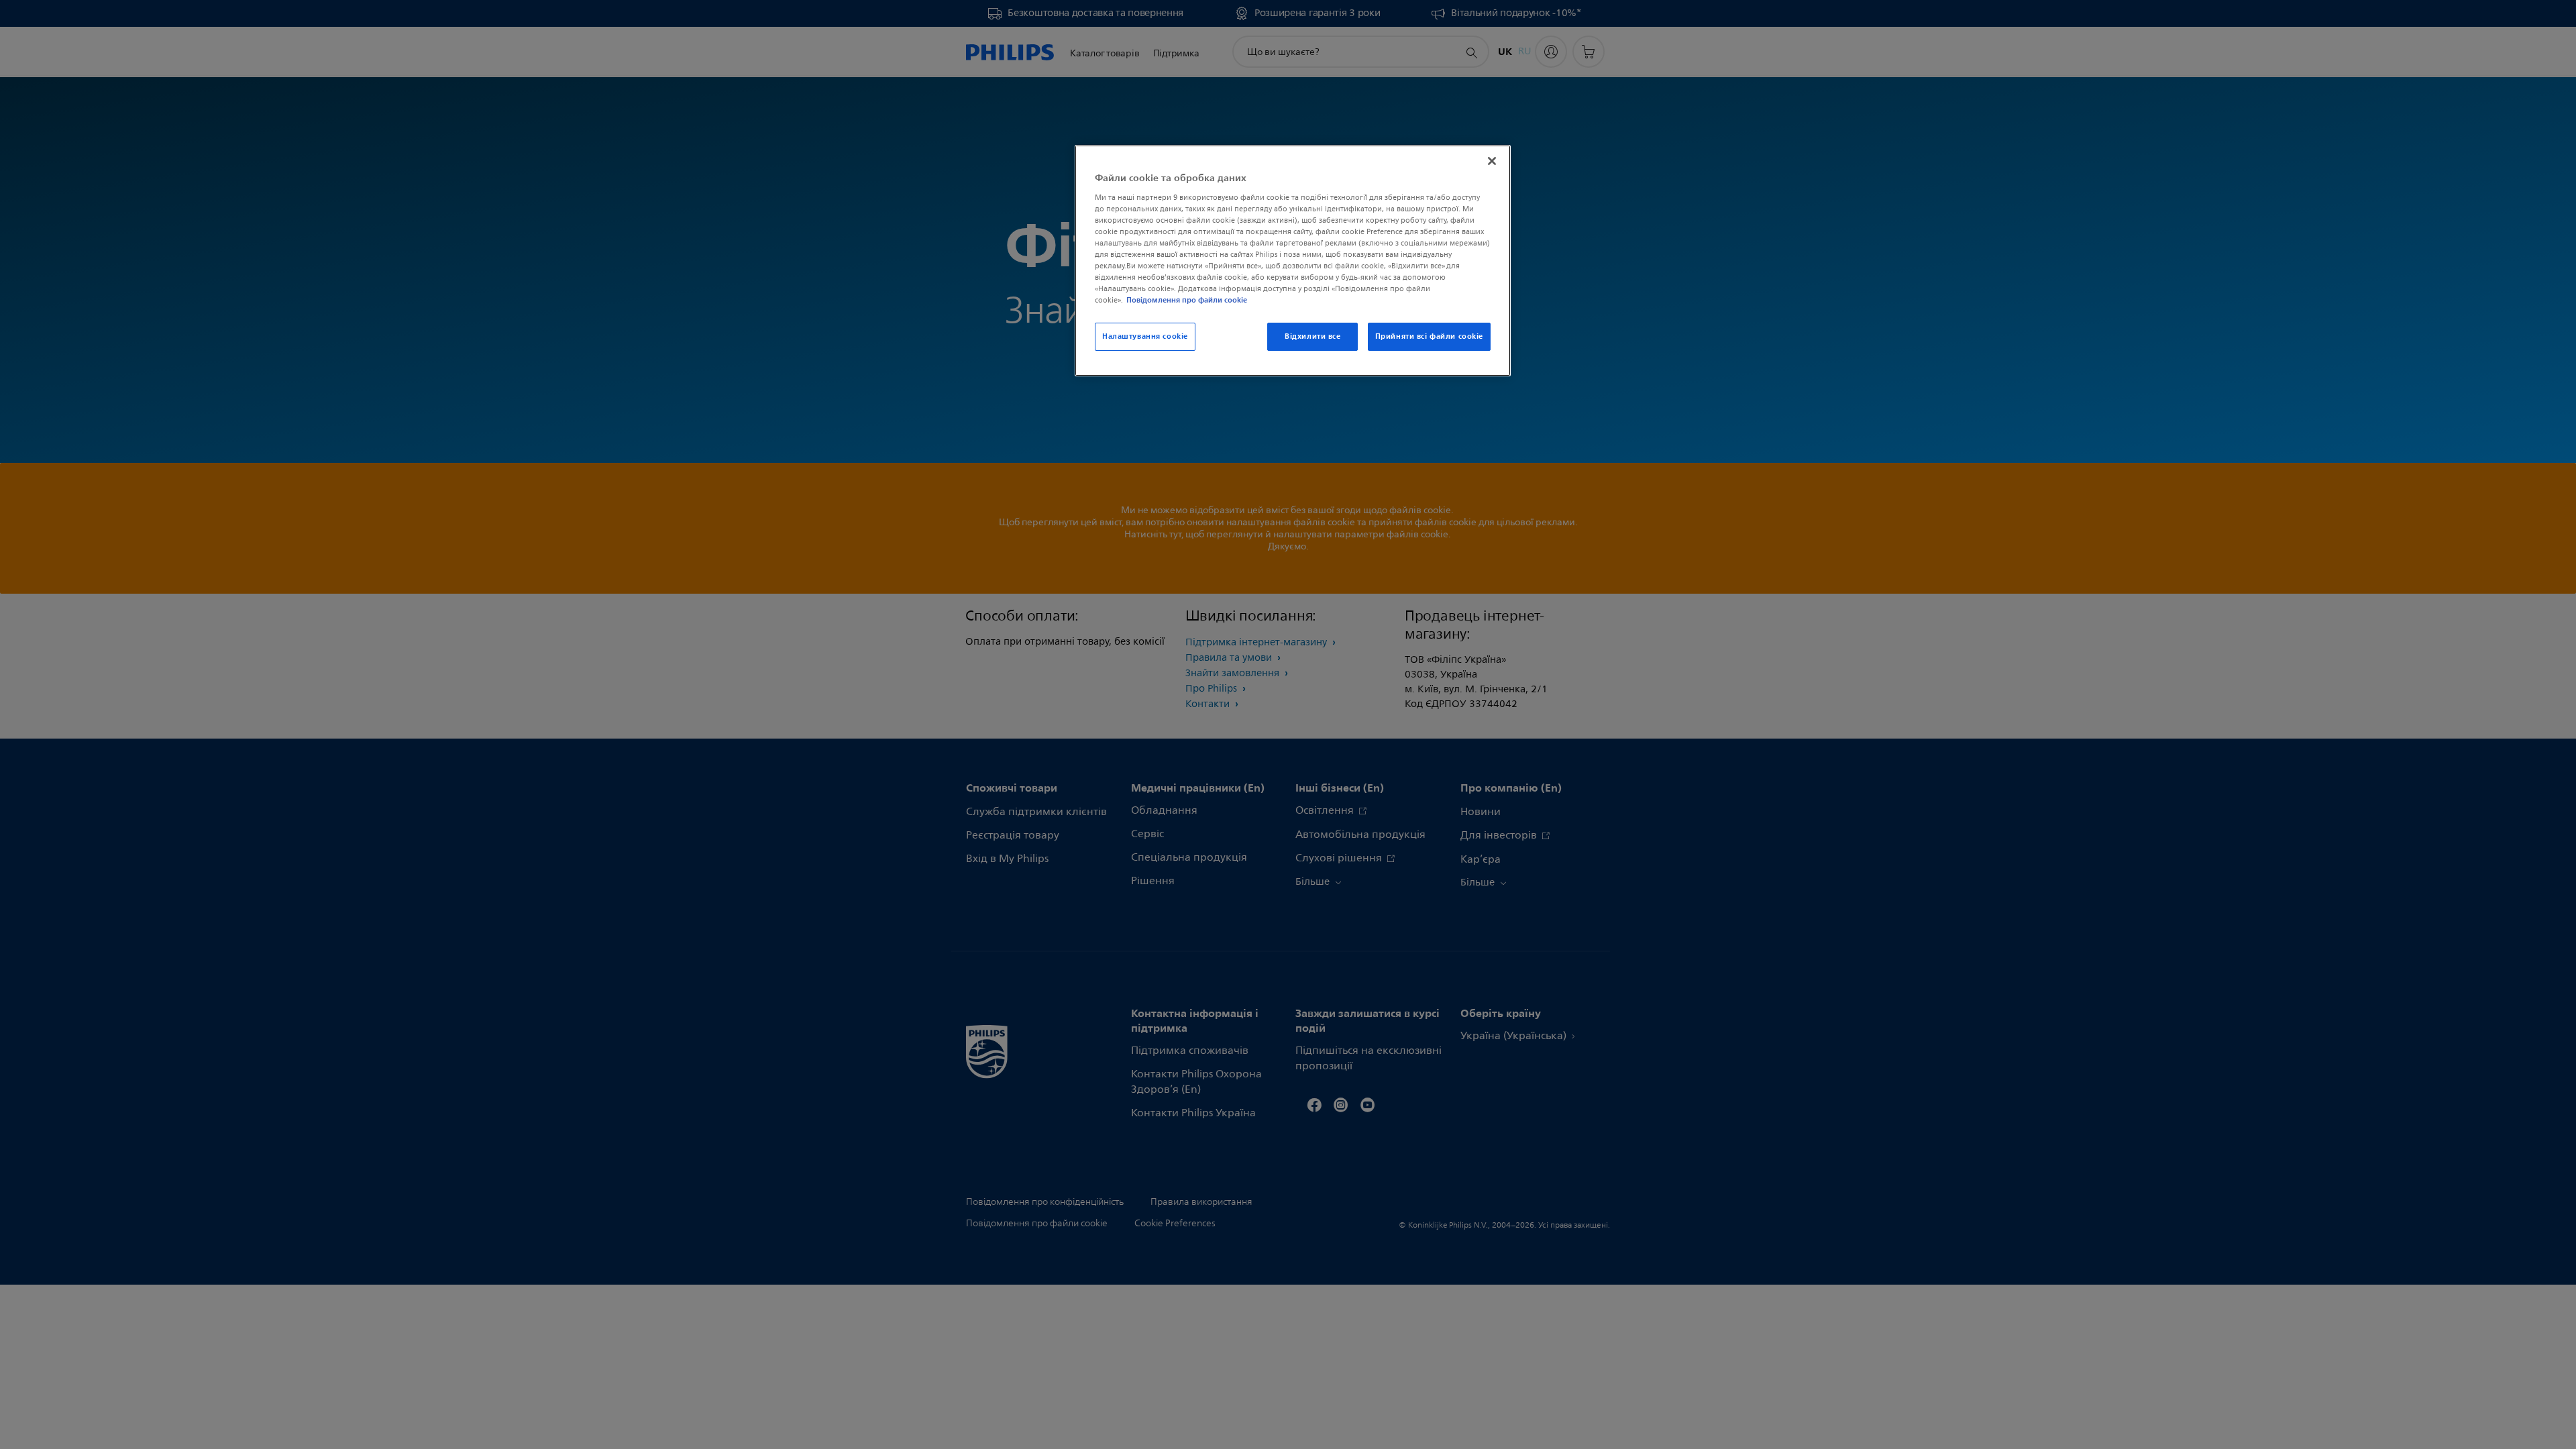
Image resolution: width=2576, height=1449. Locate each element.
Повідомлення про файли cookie (1187, 300)
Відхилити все (1312, 336)
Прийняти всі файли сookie (1429, 336)
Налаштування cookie (1145, 336)
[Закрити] (1492, 161)
